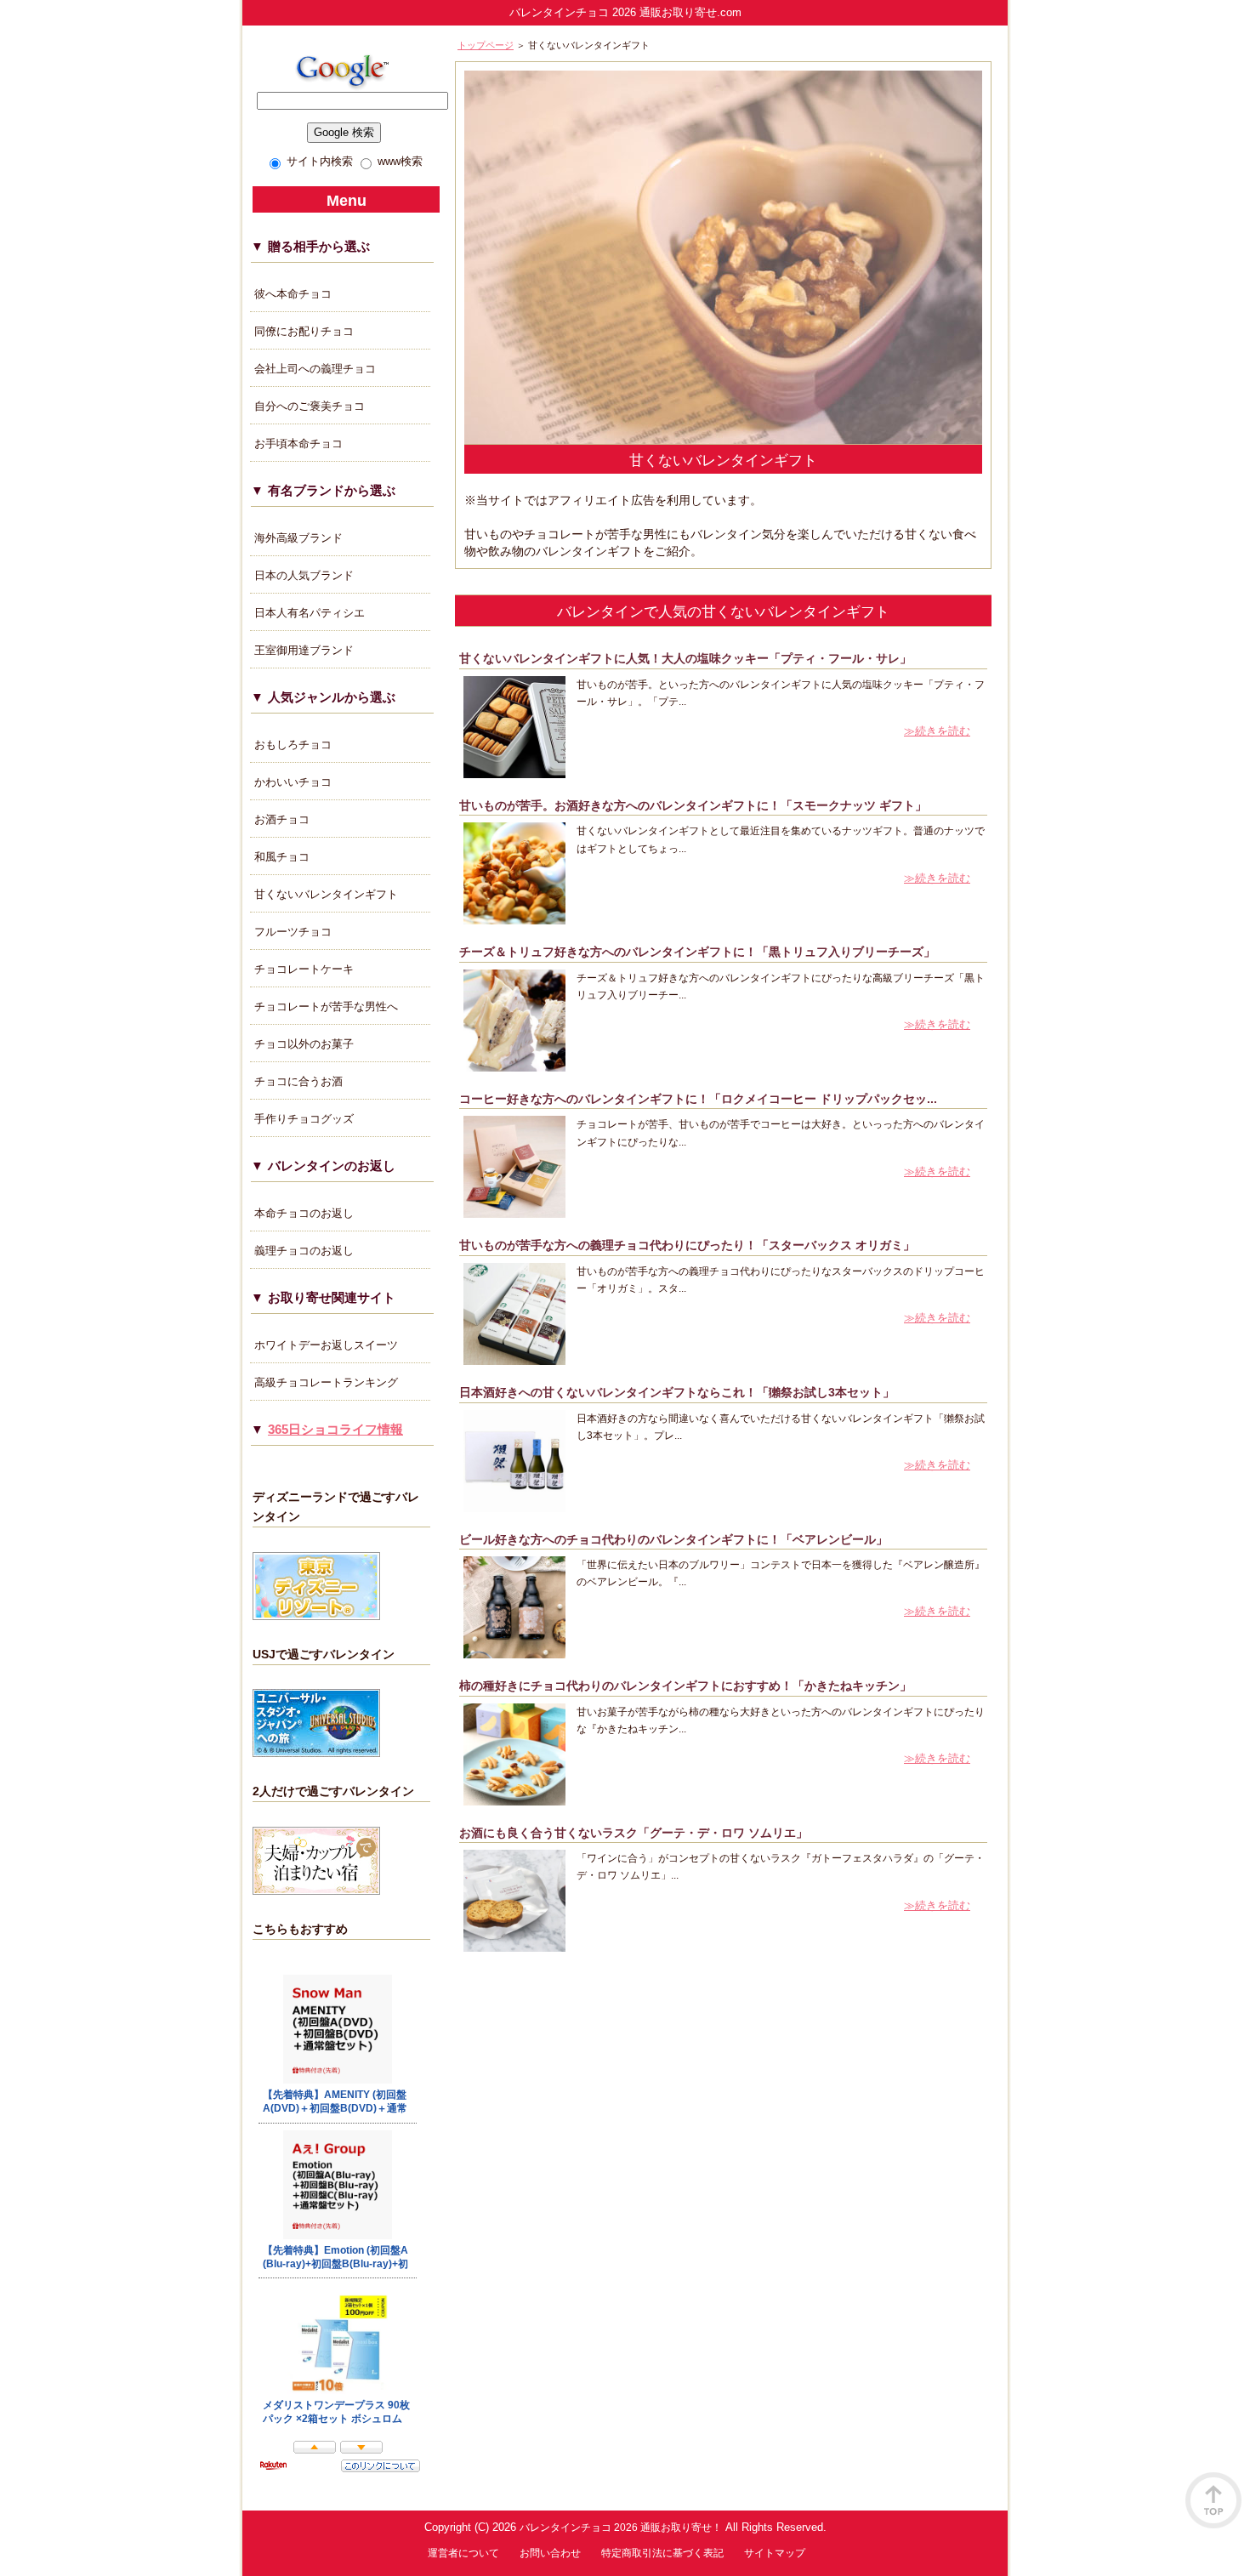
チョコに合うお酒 (298, 1081)
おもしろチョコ (293, 745)
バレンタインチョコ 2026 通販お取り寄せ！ (621, 2527)
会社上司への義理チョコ (315, 369)
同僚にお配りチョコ (304, 331)
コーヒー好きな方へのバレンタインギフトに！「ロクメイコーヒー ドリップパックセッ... (698, 1099)
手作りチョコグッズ (304, 1119)
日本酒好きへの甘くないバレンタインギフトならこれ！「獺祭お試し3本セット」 (677, 1393)
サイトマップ (775, 2553)
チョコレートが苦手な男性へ (326, 1007)
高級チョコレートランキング (326, 1382)
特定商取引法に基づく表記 (662, 2553)
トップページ (486, 45)
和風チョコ (282, 857)
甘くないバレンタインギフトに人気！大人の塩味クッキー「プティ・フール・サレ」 (685, 659)
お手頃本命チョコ (298, 444)
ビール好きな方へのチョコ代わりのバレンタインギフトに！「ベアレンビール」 (673, 1540)
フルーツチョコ (293, 932)
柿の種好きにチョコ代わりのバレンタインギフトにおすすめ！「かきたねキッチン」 (685, 1686)
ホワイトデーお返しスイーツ (326, 1345)
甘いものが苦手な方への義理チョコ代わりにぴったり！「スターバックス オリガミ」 (687, 1245)
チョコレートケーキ (304, 969)
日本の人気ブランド (304, 575)
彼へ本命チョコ (293, 294)
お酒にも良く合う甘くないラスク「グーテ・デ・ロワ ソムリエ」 (634, 1833)
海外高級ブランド (298, 538)
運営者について (463, 2553)
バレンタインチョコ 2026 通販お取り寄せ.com (625, 12)
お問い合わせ (550, 2553)
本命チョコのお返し (304, 1213)
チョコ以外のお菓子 (304, 1044)
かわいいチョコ (293, 782)
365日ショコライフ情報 (335, 1429)
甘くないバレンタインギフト (326, 894)
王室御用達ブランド (304, 650)
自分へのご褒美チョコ (310, 406)
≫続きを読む (937, 731)
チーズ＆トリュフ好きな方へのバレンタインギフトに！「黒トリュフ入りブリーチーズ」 (697, 952)
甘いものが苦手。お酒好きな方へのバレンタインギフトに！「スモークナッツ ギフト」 (693, 806)
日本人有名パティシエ (310, 613)
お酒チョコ (282, 819)
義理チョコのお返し (304, 1251)
